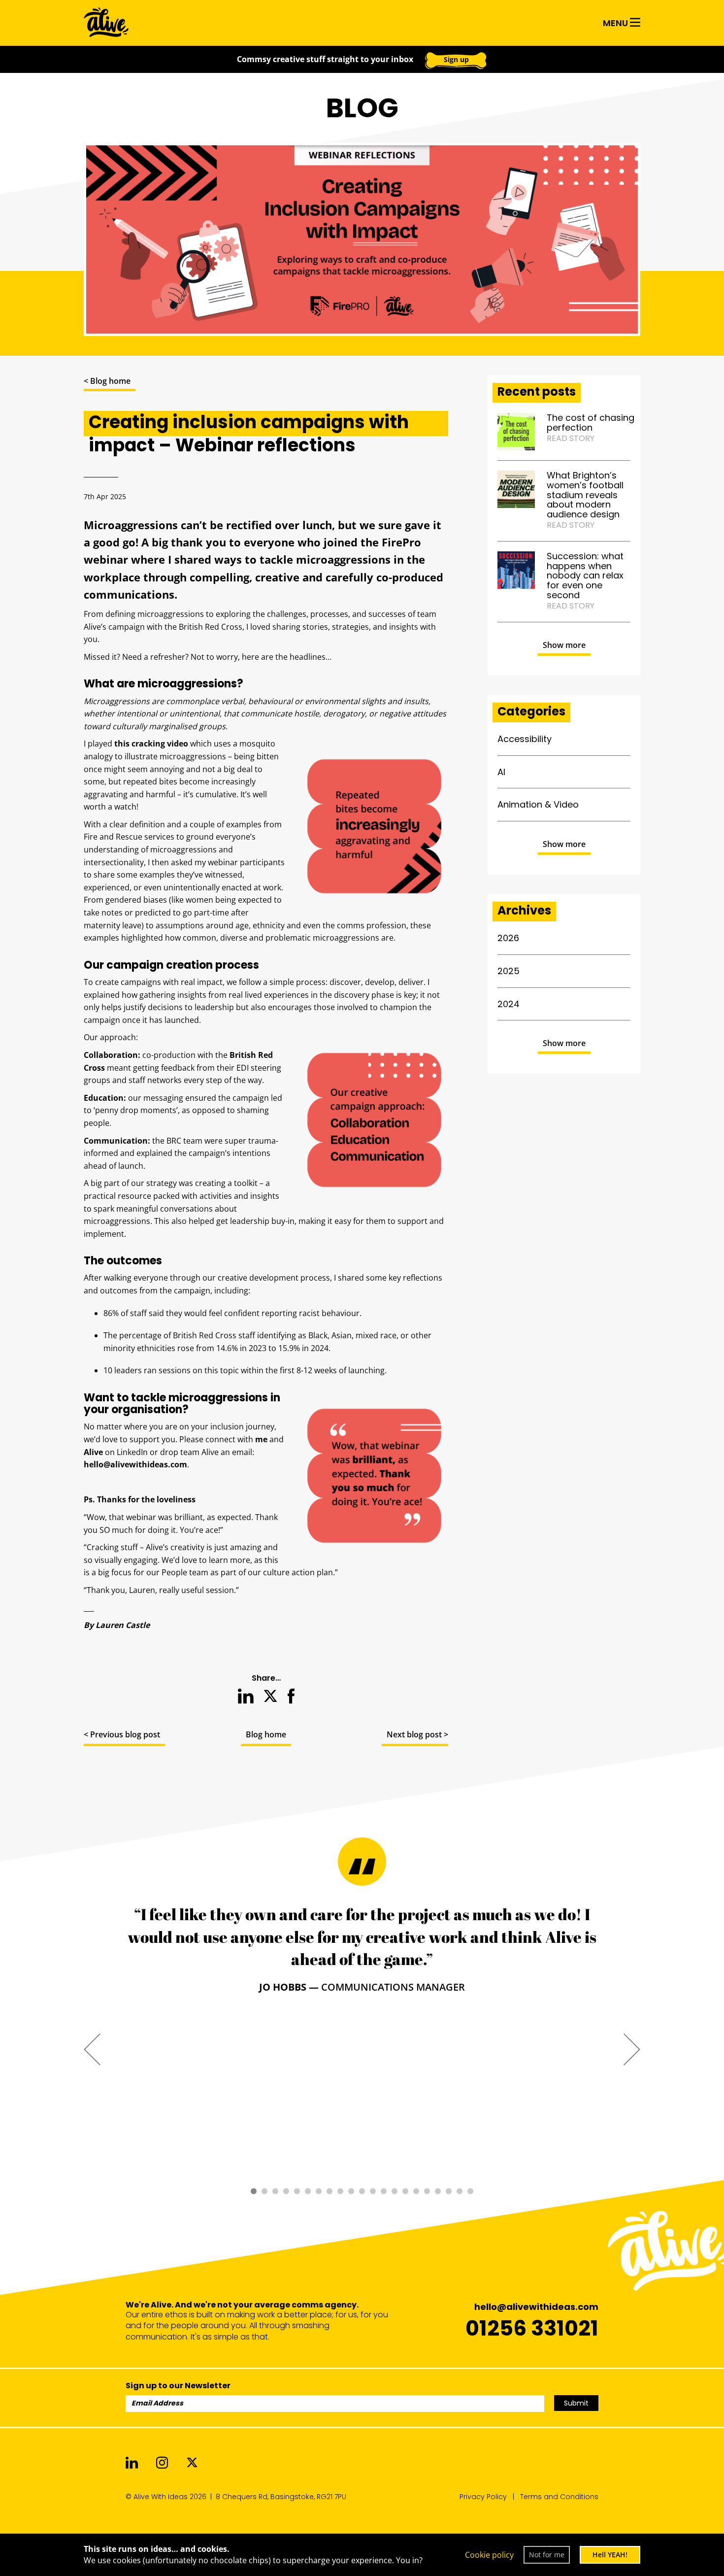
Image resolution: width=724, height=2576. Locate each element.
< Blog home (107, 381)
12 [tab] (373, 2191)
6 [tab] (308, 2191)
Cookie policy (489, 2555)
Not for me (547, 2555)
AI (501, 772)
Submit (576, 2403)
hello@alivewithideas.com (135, 1464)
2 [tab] (264, 2191)
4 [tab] (286, 2191)
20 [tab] (460, 2191)
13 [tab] (384, 2191)
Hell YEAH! (610, 2555)
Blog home (266, 1734)
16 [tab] (416, 2191)
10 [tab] (351, 2191)
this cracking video (151, 744)
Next (632, 2049)
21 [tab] (470, 2191)
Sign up (456, 59)
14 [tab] (395, 2191)
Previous (92, 2049)
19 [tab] (449, 2191)
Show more (564, 645)
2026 (508, 938)
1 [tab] (254, 2191)
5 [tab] (297, 2191)
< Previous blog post (122, 1734)
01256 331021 (532, 2328)
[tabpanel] (362, 1949)
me (261, 1439)
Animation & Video (538, 804)
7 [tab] (319, 2191)
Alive (93, 1452)
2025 (509, 971)
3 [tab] (275, 2191)
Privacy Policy (483, 2497)
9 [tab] (340, 2191)
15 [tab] (405, 2191)
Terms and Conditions (559, 2497)
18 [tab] (438, 2191)
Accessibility (525, 739)
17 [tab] (427, 2191)
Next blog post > (417, 1734)
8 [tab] (329, 2191)
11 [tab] (362, 2191)
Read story (571, 438)
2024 (509, 1004)
